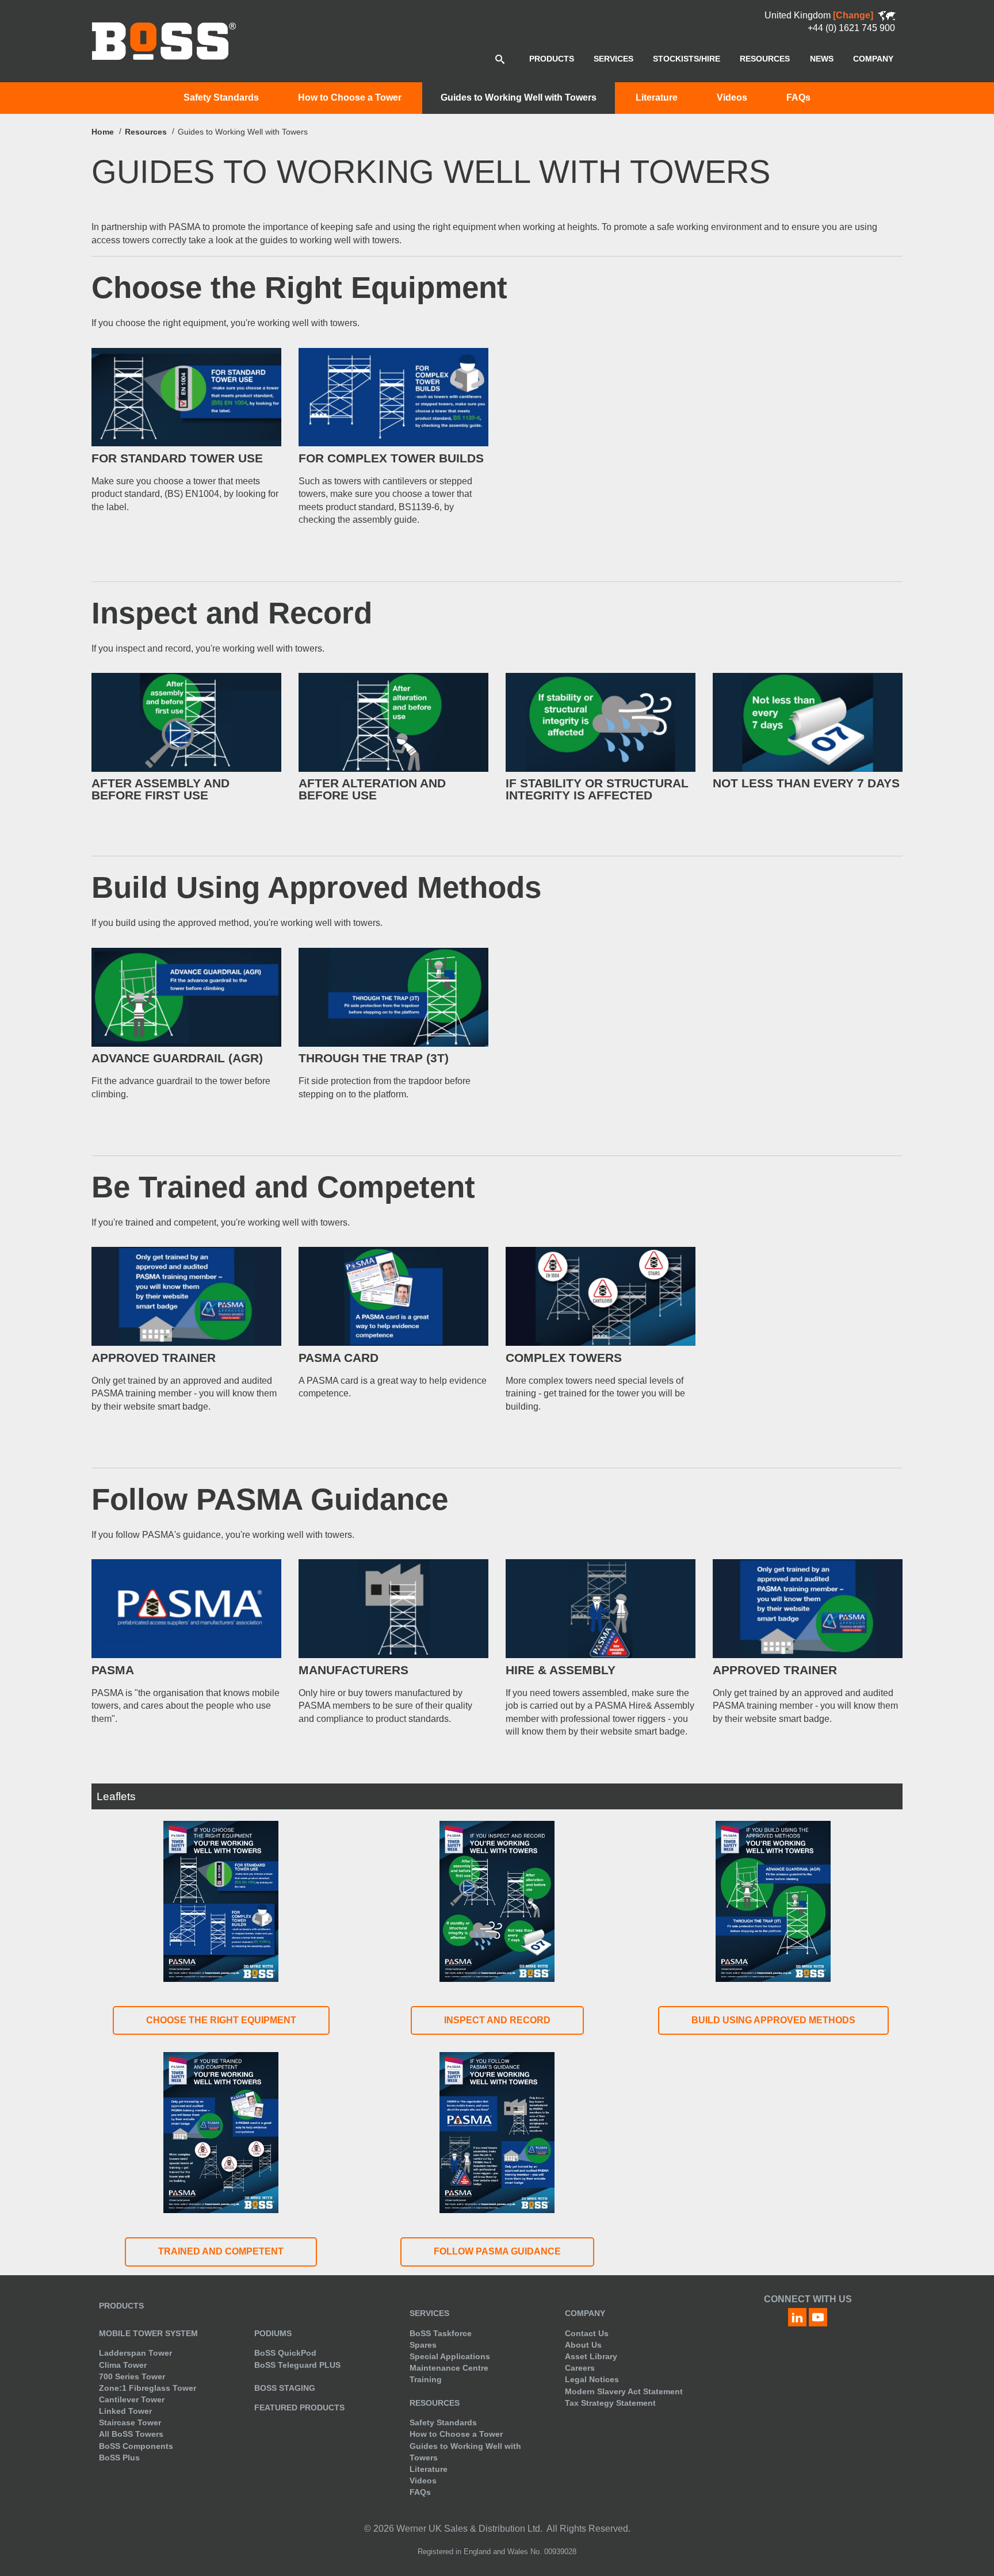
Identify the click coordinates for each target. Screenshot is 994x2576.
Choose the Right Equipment (221, 2020)
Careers (580, 2368)
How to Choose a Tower (350, 97)
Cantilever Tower (132, 2399)
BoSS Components (136, 2446)
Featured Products (299, 2407)
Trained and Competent (221, 2251)
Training (426, 2379)
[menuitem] (552, 59)
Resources (146, 132)
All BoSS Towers (131, 2434)
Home (103, 132)
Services (429, 2313)
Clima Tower (123, 2365)
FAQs (798, 97)
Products (121, 2306)
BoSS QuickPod (285, 2353)
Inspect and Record (497, 2020)
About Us (583, 2345)
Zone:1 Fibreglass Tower (148, 2388)
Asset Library (591, 2356)
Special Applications (450, 2356)
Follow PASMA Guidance (497, 2251)
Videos (732, 97)
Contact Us (587, 2333)
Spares (423, 2345)
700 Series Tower (132, 2376)
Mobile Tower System (148, 2333)
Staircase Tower (130, 2422)
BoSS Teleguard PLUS (297, 2365)
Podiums (273, 2333)
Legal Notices (592, 2379)
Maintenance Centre (449, 2368)
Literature (657, 97)
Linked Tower (125, 2411)
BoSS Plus (119, 2458)
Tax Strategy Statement (610, 2403)
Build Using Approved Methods (773, 2020)
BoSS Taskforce (441, 2333)
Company (585, 2313)
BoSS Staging (285, 2388)
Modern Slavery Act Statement (624, 2391)
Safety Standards (221, 97)
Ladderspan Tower (135, 2353)
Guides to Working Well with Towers (519, 97)
